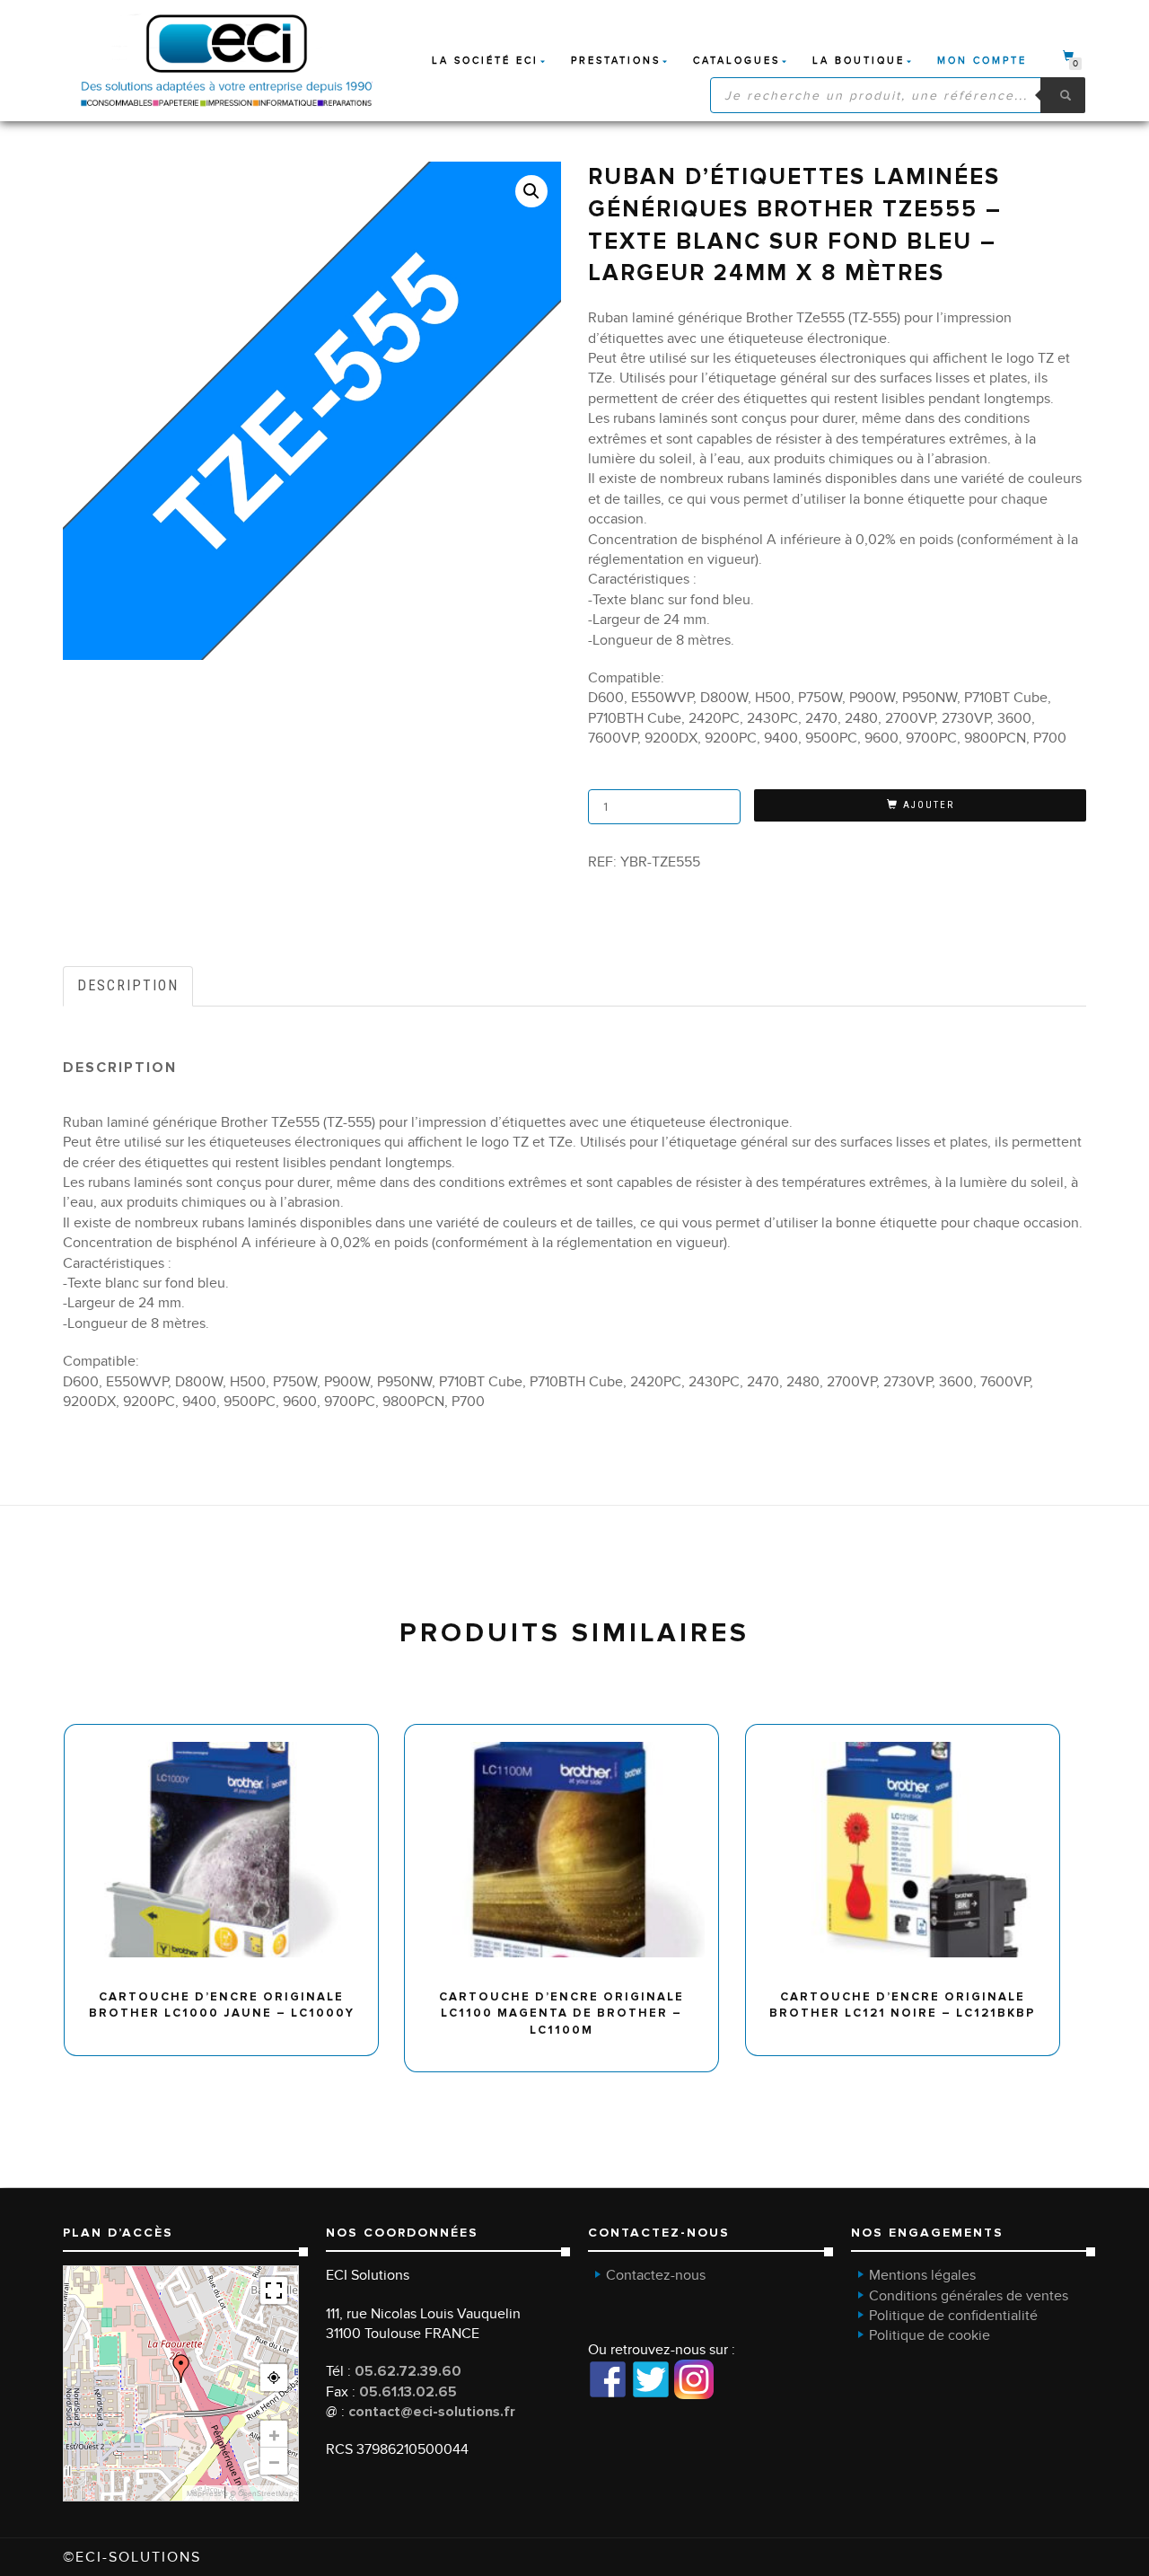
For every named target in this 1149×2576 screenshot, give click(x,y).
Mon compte (982, 61)
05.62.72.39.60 (408, 2371)
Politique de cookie (930, 2335)
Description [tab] (128, 985)
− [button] (274, 2461)
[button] (531, 191)
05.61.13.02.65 (408, 2392)
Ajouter (929, 805)
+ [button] (274, 2434)
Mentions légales (922, 2275)
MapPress (204, 2493)
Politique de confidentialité (953, 2316)
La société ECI (485, 61)
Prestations (616, 61)
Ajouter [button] (229, 1731)
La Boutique (859, 61)
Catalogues (737, 61)
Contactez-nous (656, 2275)
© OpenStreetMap (262, 2493)
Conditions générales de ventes (969, 2296)
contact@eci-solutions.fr (432, 2412)
